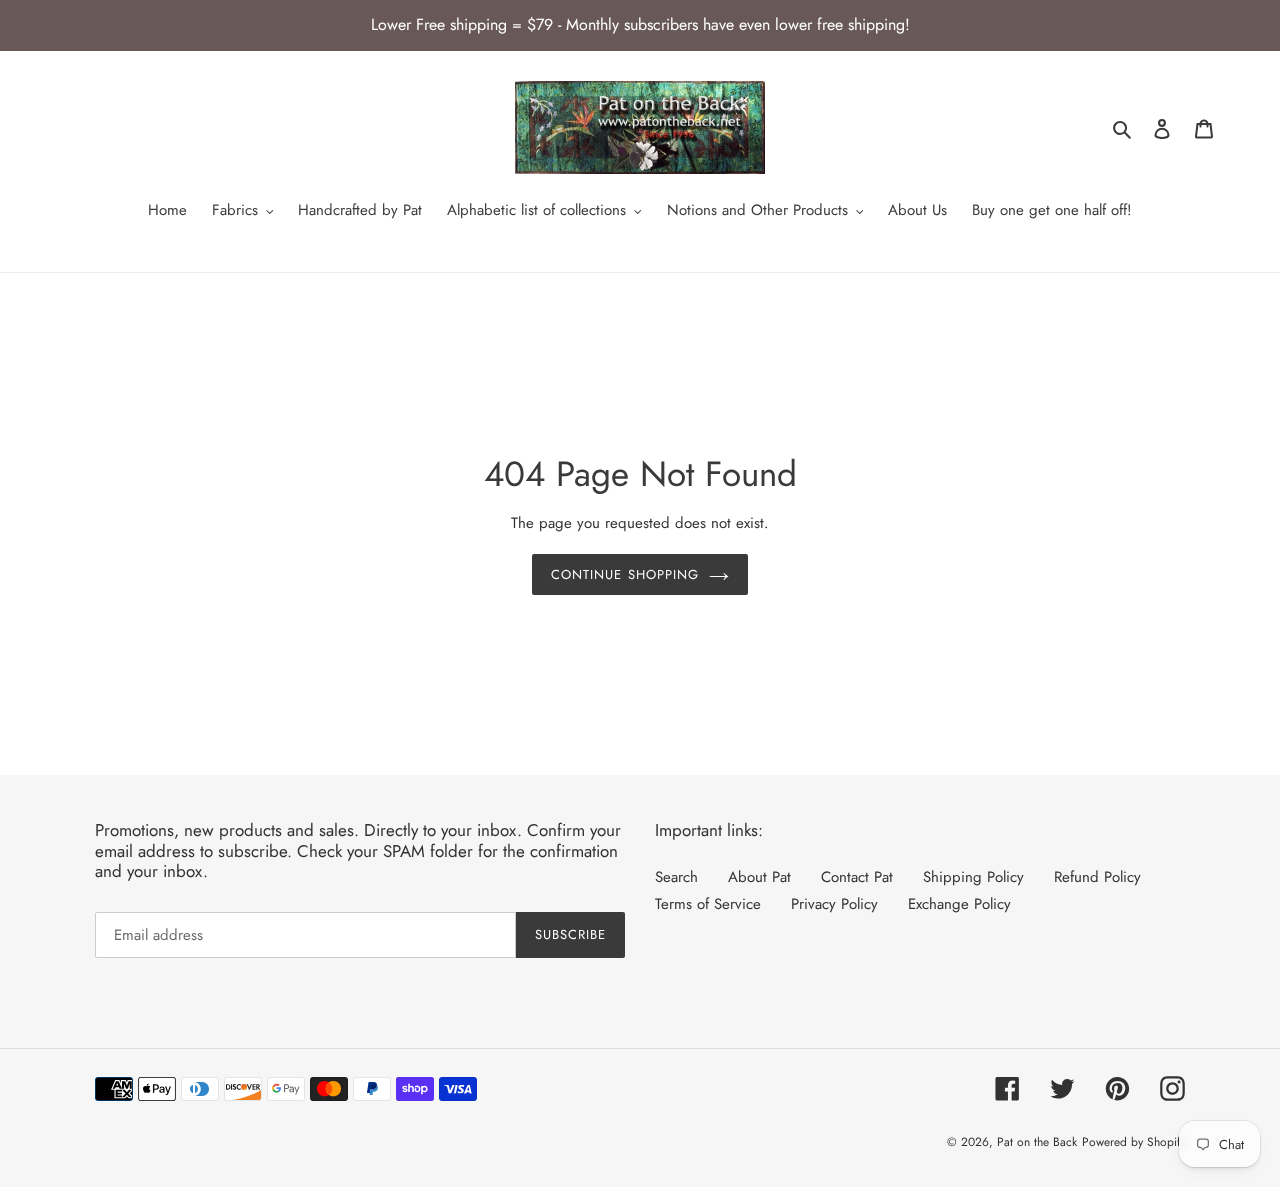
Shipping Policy (973, 877)
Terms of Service (708, 904)
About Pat (759, 877)
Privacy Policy (834, 904)
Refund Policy (1097, 877)
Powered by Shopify (1133, 1142)
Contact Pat (857, 877)
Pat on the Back (1037, 1142)
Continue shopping (625, 574)
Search (676, 877)
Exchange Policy (959, 904)
